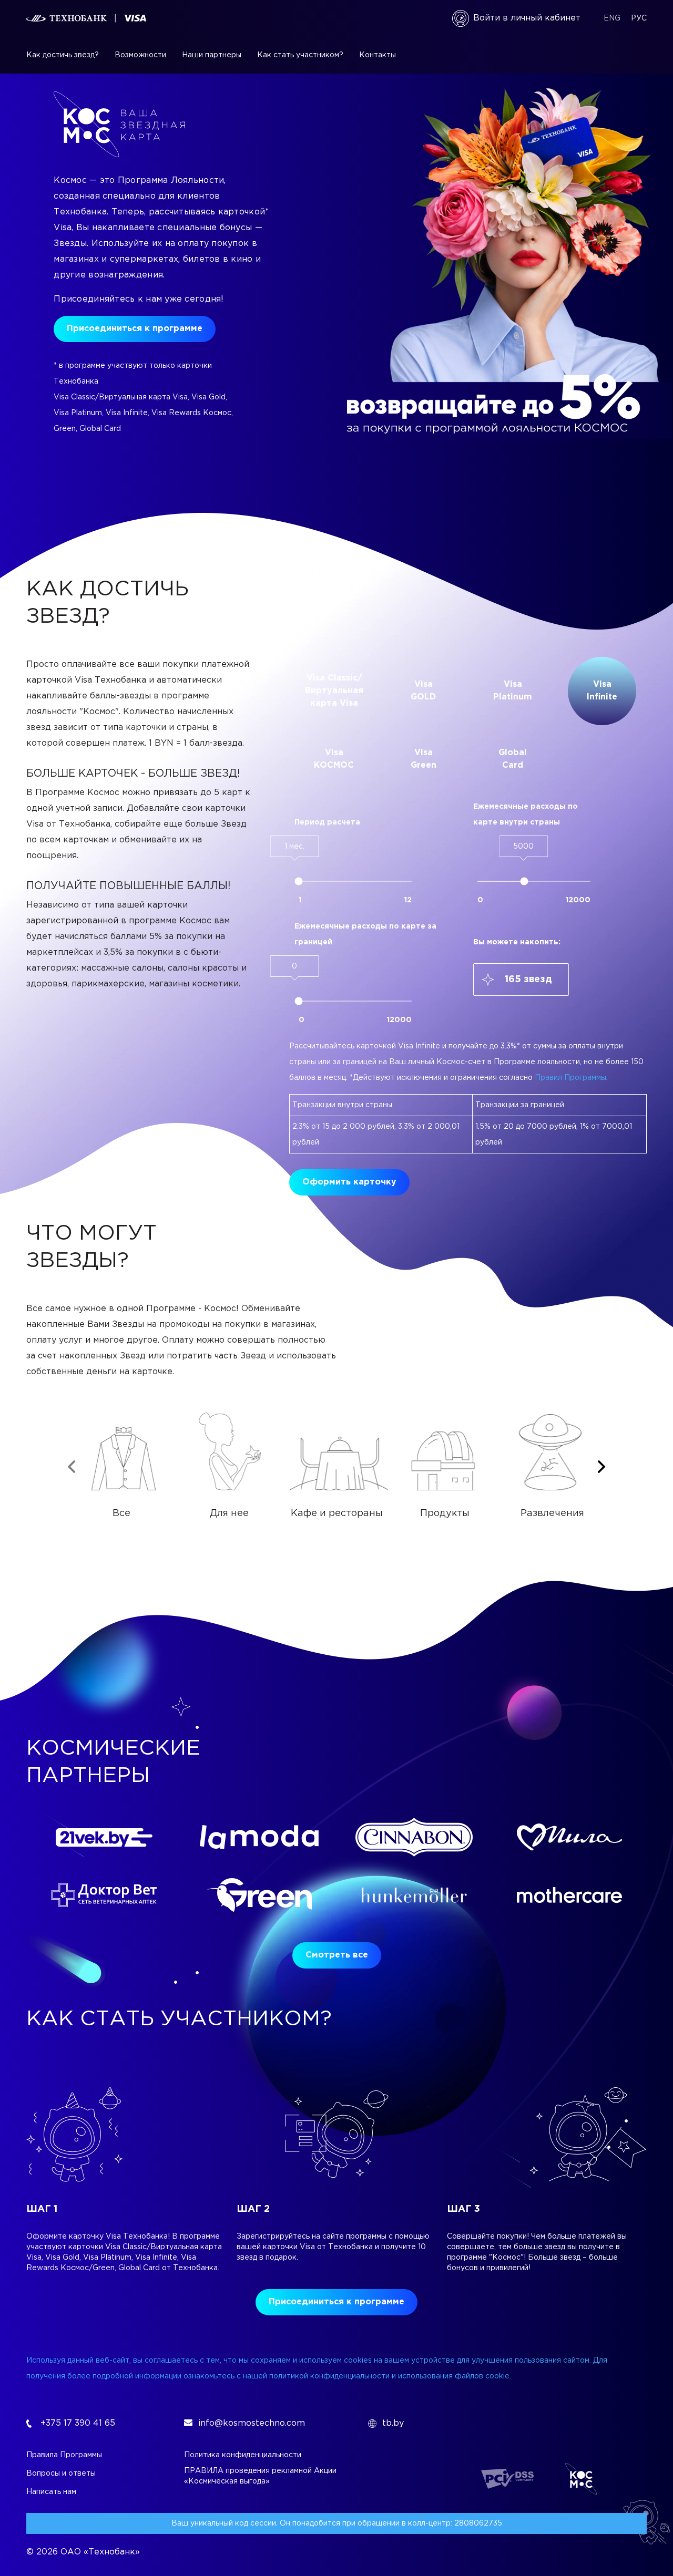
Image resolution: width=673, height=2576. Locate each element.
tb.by (393, 2423)
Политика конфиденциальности (243, 2455)
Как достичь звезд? (63, 55)
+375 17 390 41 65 (78, 2423)
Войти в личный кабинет (527, 18)
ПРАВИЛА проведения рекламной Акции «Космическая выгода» (260, 2476)
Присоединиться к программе (135, 329)
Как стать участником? (300, 55)
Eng (612, 18)
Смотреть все (337, 1955)
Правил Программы (570, 1078)
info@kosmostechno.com (252, 2423)
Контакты (378, 55)
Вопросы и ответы (61, 2474)
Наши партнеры (212, 55)
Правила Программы (64, 2455)
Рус (639, 18)
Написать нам (51, 2492)
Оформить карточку (349, 1182)
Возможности (140, 55)
